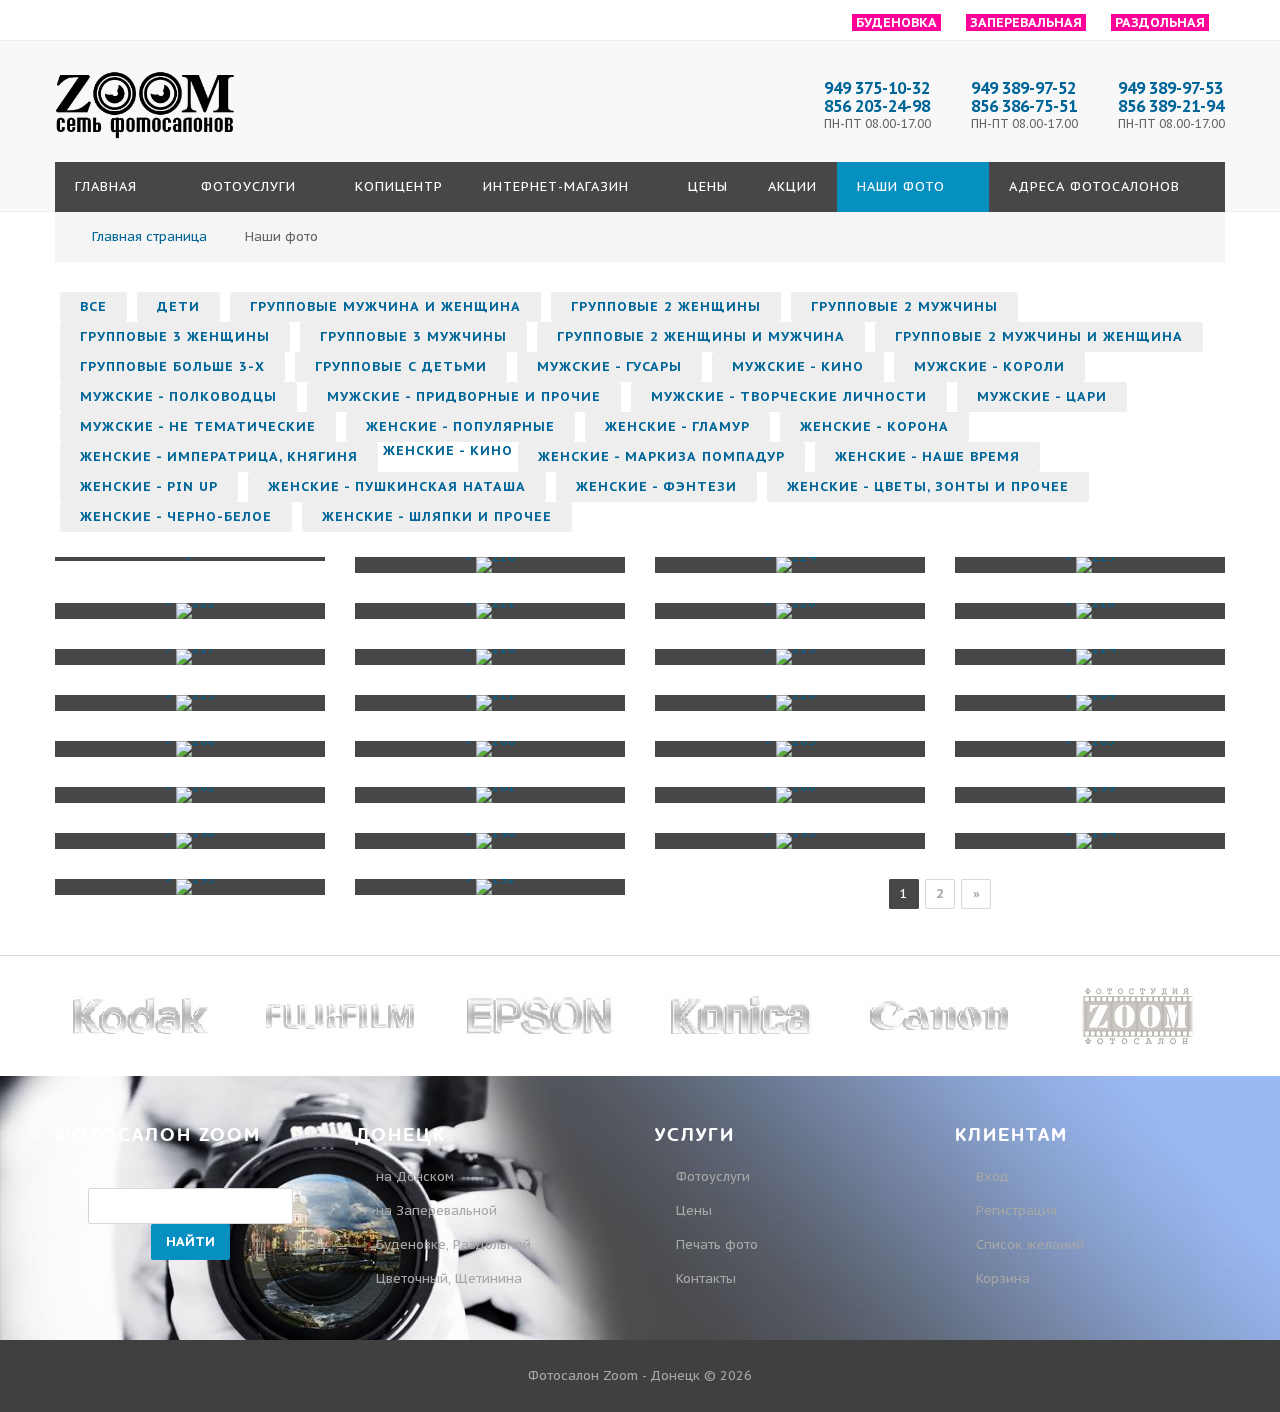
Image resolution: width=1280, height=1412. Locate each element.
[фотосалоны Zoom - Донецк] (145, 139)
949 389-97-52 (1023, 88)
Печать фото (717, 1244)
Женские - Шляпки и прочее (437, 516)
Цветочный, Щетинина (449, 1278)
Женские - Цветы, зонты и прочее (928, 486)
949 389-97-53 (1170, 88)
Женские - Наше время (927, 456)
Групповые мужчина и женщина (385, 306)
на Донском (415, 1176)
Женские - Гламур (677, 426)
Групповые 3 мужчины (413, 336)
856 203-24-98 (877, 106)
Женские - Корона (874, 426)
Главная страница (149, 236)
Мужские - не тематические (198, 426)
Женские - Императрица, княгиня (219, 456)
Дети (178, 306)
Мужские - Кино (798, 366)
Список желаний (1028, 1244)
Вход (990, 1176)
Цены (694, 1210)
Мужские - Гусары (609, 366)
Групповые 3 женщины (175, 336)
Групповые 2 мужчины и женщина (1039, 336)
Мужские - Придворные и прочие (464, 396)
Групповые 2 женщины (666, 306)
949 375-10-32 (877, 88)
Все (93, 306)
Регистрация (1014, 1210)
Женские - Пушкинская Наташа (397, 486)
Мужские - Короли (989, 366)
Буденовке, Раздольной (453, 1244)
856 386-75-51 (1024, 106)
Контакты (706, 1278)
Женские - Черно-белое (176, 516)
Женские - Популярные (460, 426)
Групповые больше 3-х (172, 366)
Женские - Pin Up (149, 486)
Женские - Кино (448, 450)
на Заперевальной (436, 1210)
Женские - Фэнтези (656, 486)
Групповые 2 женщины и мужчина (701, 336)
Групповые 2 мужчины (904, 306)
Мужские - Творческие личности (789, 396)
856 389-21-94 (1171, 106)
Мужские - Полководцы (178, 396)
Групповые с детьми (401, 366)
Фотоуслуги (713, 1176)
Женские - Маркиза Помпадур (661, 456)
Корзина (1001, 1278)
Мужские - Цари (1042, 396)
